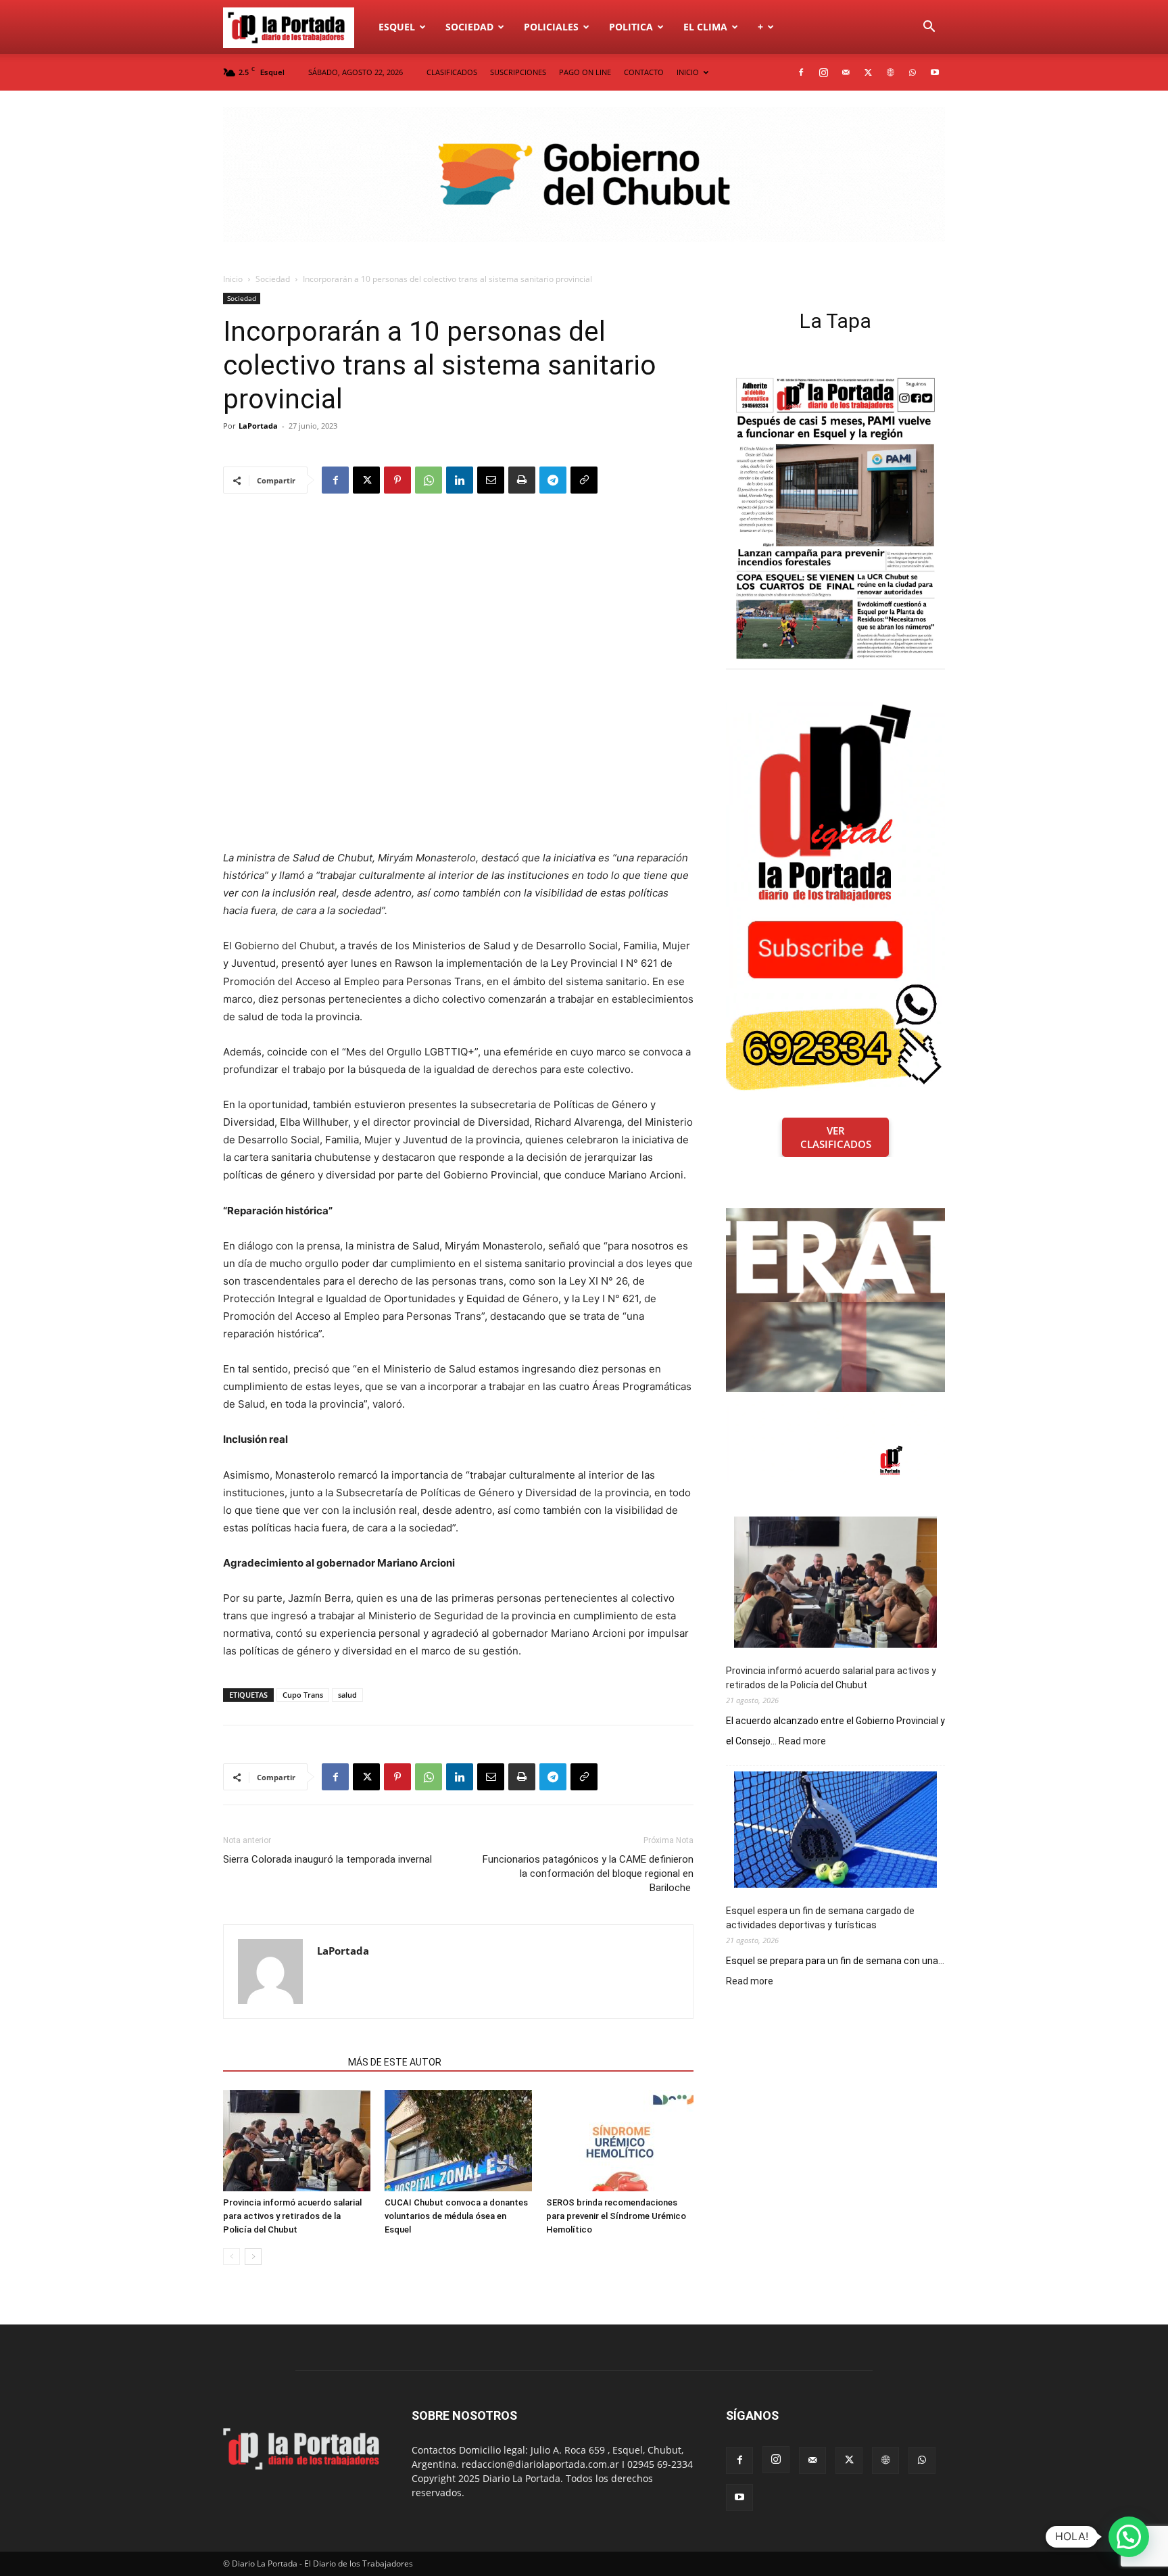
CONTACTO (644, 72)
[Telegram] (553, 480)
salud (347, 1695)
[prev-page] (232, 2257)
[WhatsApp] (912, 72)
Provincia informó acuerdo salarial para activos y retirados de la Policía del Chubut (292, 2216)
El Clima (705, 27)
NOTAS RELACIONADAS (282, 2062)
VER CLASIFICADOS (836, 1137)
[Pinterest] (397, 480)
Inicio (233, 279)
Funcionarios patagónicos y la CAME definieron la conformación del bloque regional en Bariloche (588, 1874)
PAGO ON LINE (585, 72)
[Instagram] (823, 72)
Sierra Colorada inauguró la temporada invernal (327, 1859)
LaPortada (258, 426)
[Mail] (846, 72)
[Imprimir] (522, 480)
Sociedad (469, 27)
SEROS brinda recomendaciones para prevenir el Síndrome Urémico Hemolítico (616, 2216)
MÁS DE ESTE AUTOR (395, 2062)
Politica (631, 27)
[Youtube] (935, 72)
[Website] (890, 72)
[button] (929, 28)
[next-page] (253, 2257)
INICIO (688, 72)
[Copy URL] (584, 480)
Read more (802, 1742)
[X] (868, 72)
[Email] (491, 480)
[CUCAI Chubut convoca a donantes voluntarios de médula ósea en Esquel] (458, 2141)
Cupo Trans (303, 1695)
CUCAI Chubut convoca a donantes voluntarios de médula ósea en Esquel (456, 2216)
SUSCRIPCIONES (518, 72)
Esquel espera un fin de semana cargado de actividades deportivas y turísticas (820, 1918)
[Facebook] (801, 72)
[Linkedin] (460, 480)
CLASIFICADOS (452, 72)
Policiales (551, 27)
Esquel (397, 27)
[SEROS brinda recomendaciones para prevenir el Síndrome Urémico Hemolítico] (620, 2141)
